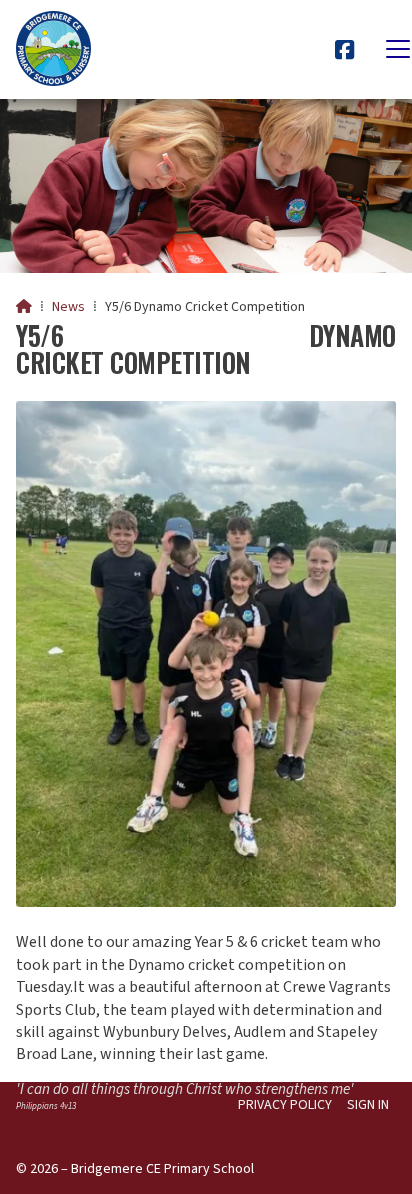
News (68, 307)
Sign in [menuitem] (368, 1105)
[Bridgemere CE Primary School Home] (53, 49)
